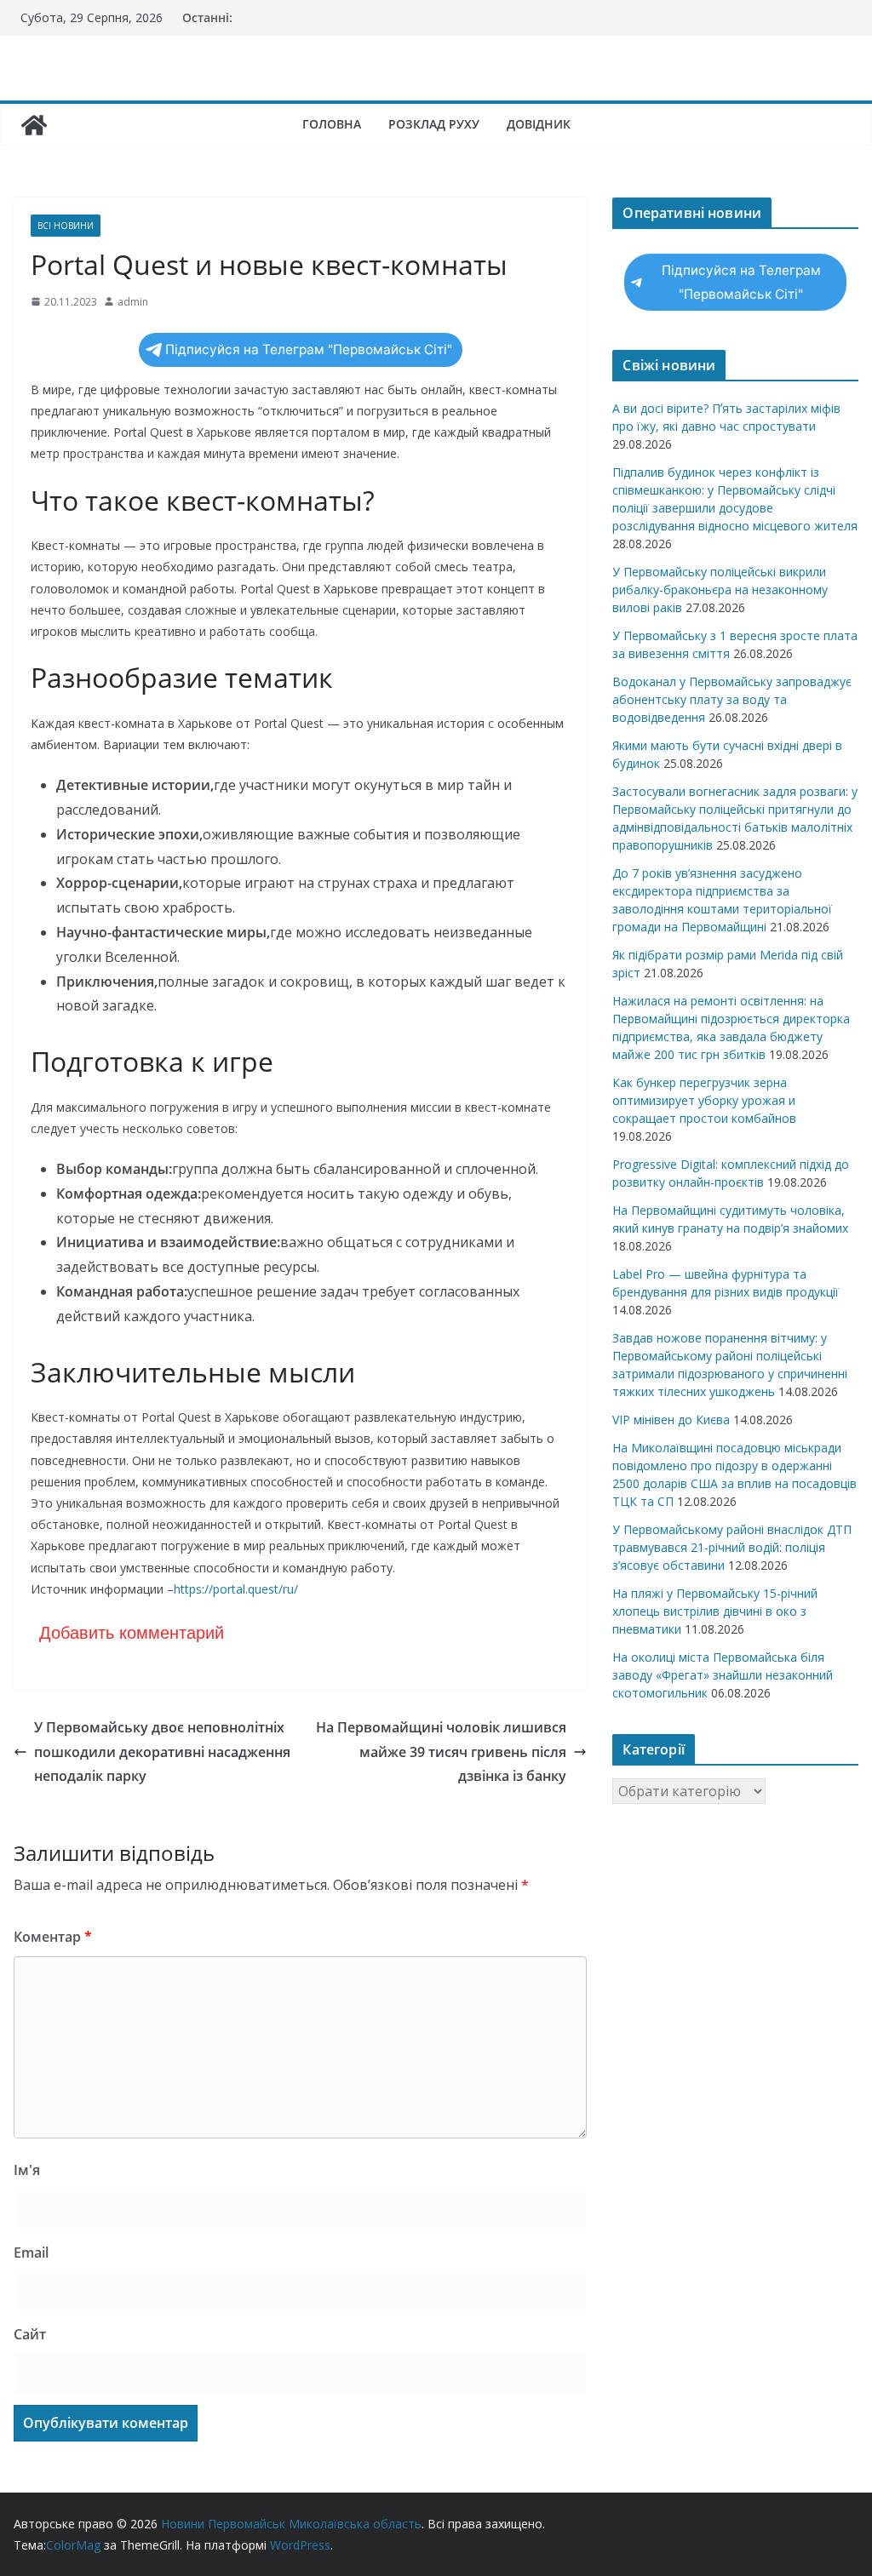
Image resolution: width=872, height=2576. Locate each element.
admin (133, 302)
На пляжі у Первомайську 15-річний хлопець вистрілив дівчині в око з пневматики (715, 1611)
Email (31, 2253)
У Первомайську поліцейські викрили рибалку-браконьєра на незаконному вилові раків (720, 590)
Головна (332, 124)
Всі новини (66, 226)
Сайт (30, 2334)
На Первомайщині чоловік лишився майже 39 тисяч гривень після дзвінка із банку (441, 1752)
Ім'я (27, 2170)
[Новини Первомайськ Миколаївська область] (34, 125)
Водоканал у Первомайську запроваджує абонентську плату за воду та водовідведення (732, 699)
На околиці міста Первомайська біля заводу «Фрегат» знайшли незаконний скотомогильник (723, 1675)
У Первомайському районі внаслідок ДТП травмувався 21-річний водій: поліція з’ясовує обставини (732, 1547)
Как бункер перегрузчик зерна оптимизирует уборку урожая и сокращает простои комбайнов (704, 1100)
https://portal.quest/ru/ (236, 1589)
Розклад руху (434, 124)
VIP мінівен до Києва (671, 1420)
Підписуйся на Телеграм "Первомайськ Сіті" (309, 349)
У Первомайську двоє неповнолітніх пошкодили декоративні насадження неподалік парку (162, 1752)
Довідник (539, 124)
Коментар (53, 1937)
